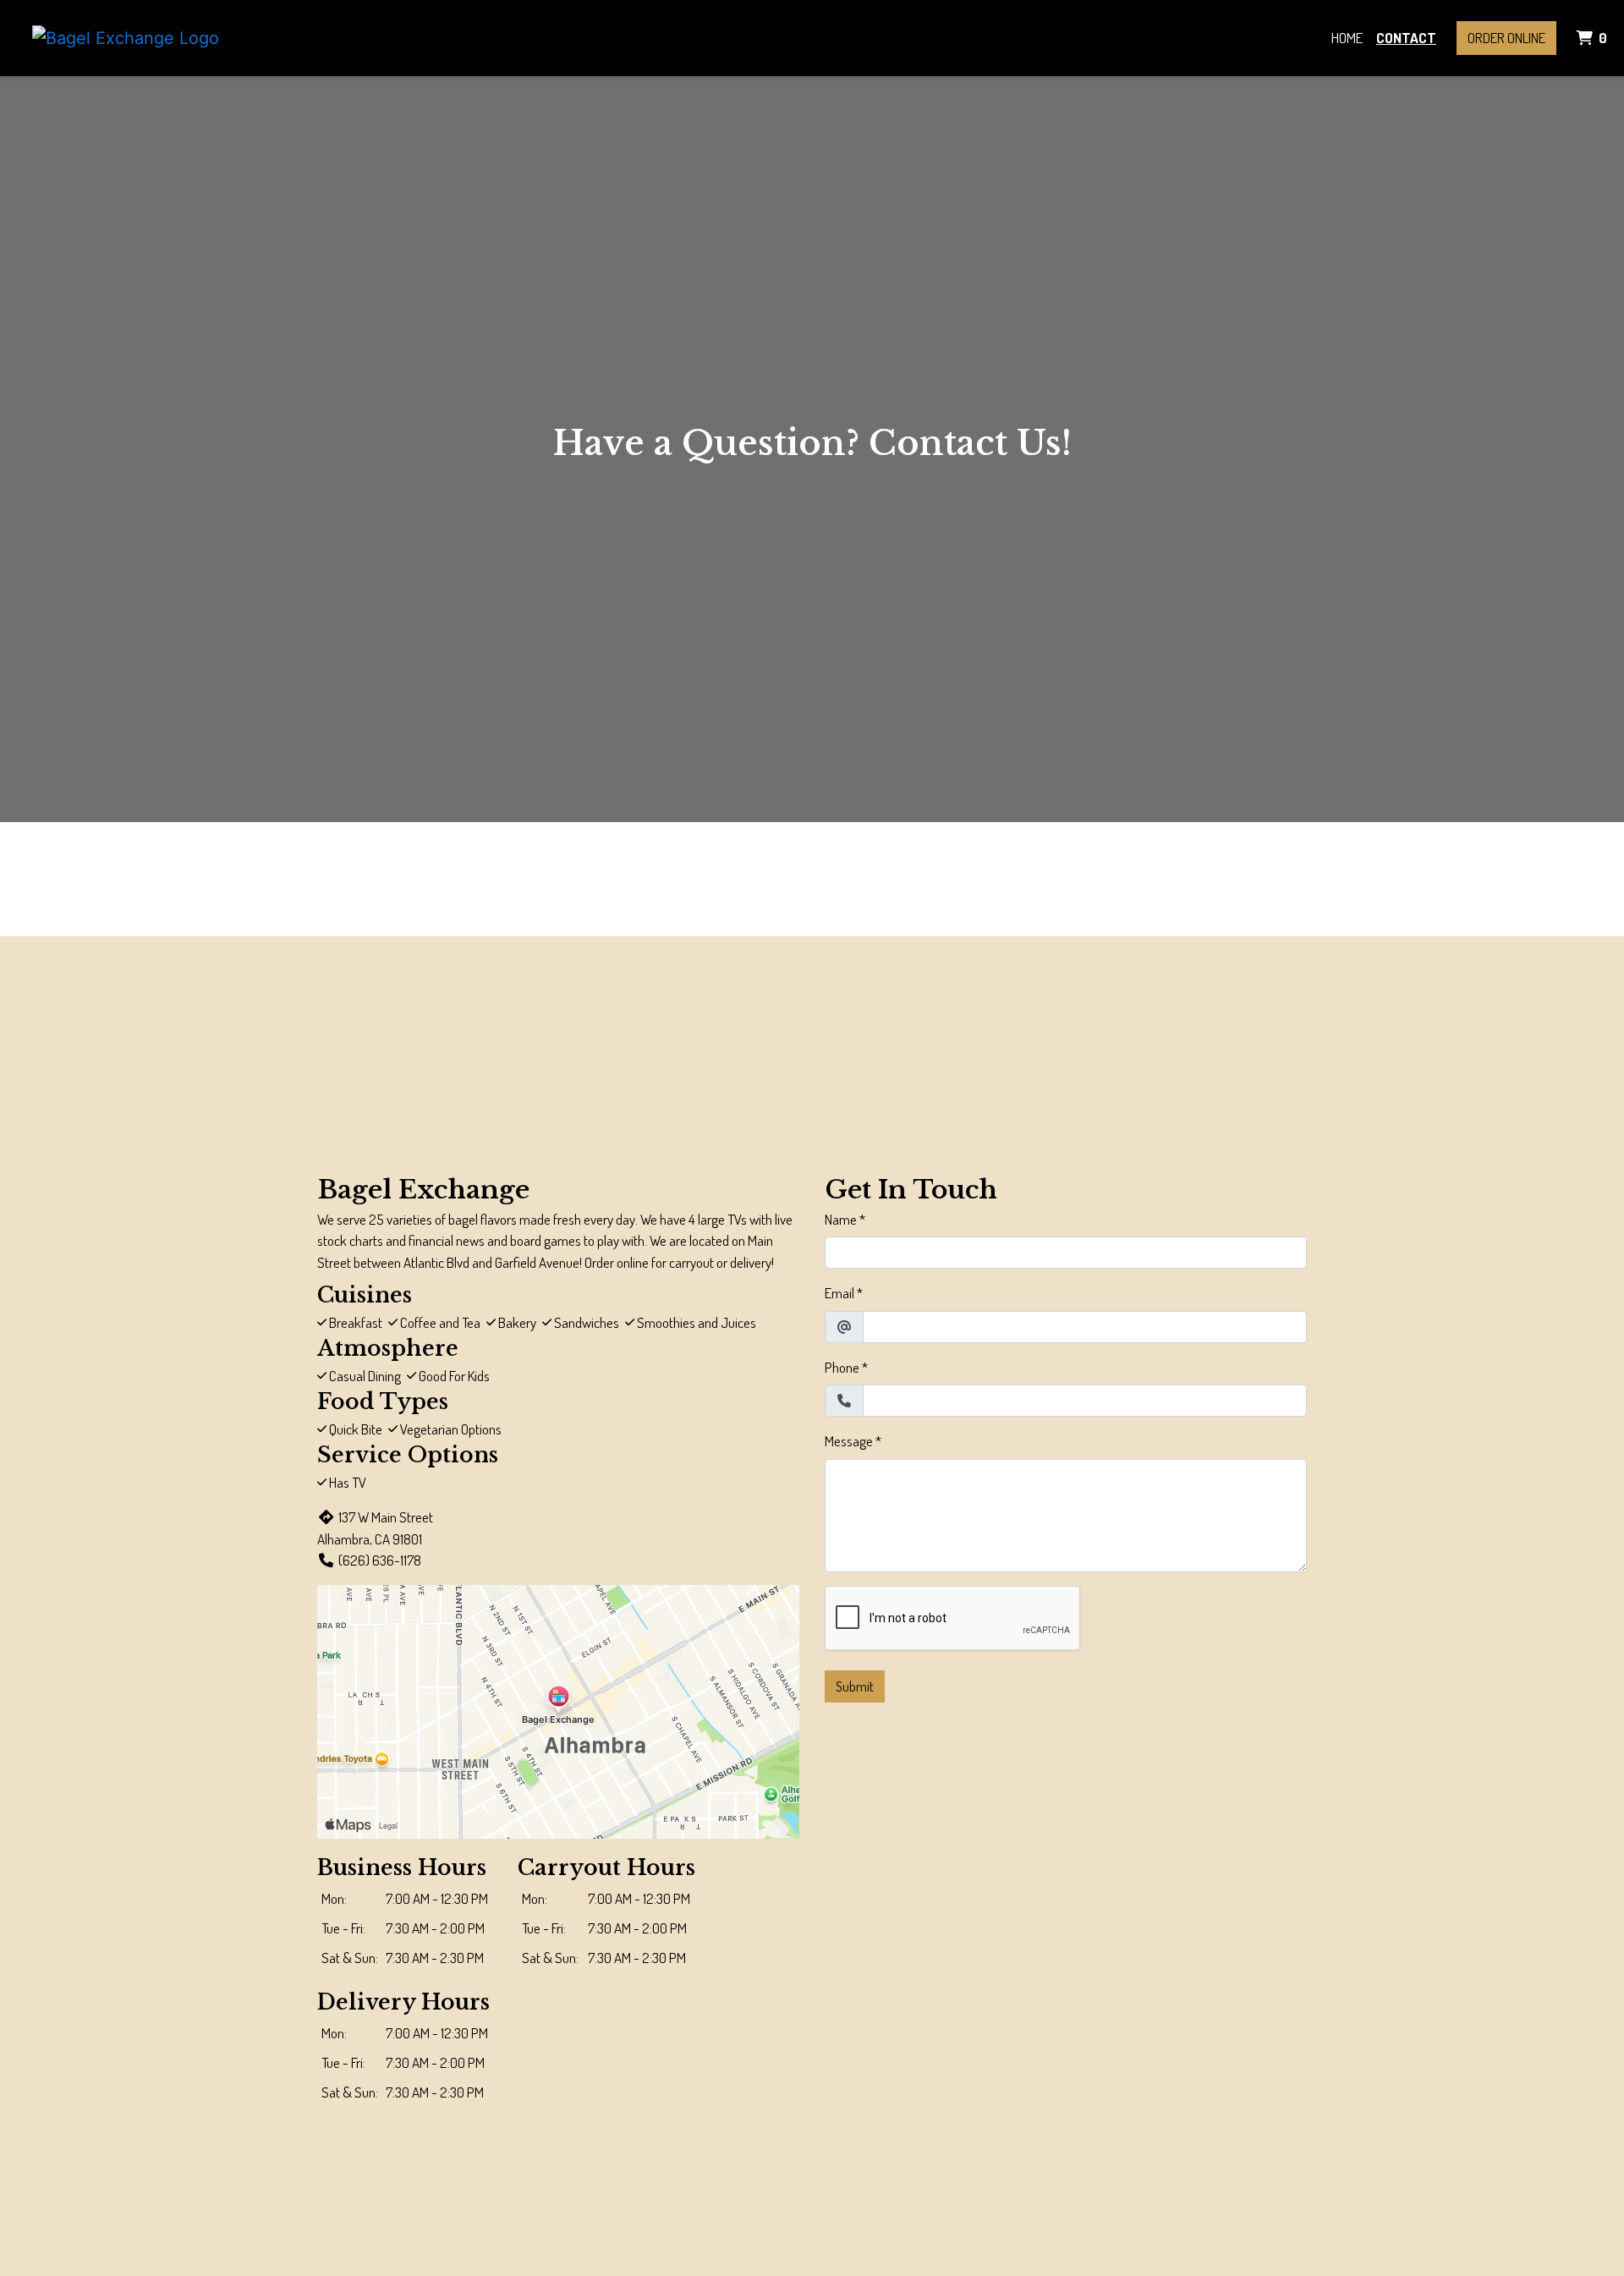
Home (1347, 38)
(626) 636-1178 (380, 1560)
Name (841, 1219)
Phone (842, 1367)
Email (839, 1293)
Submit (855, 1686)
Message (849, 1441)
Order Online (1506, 38)
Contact (1406, 38)
